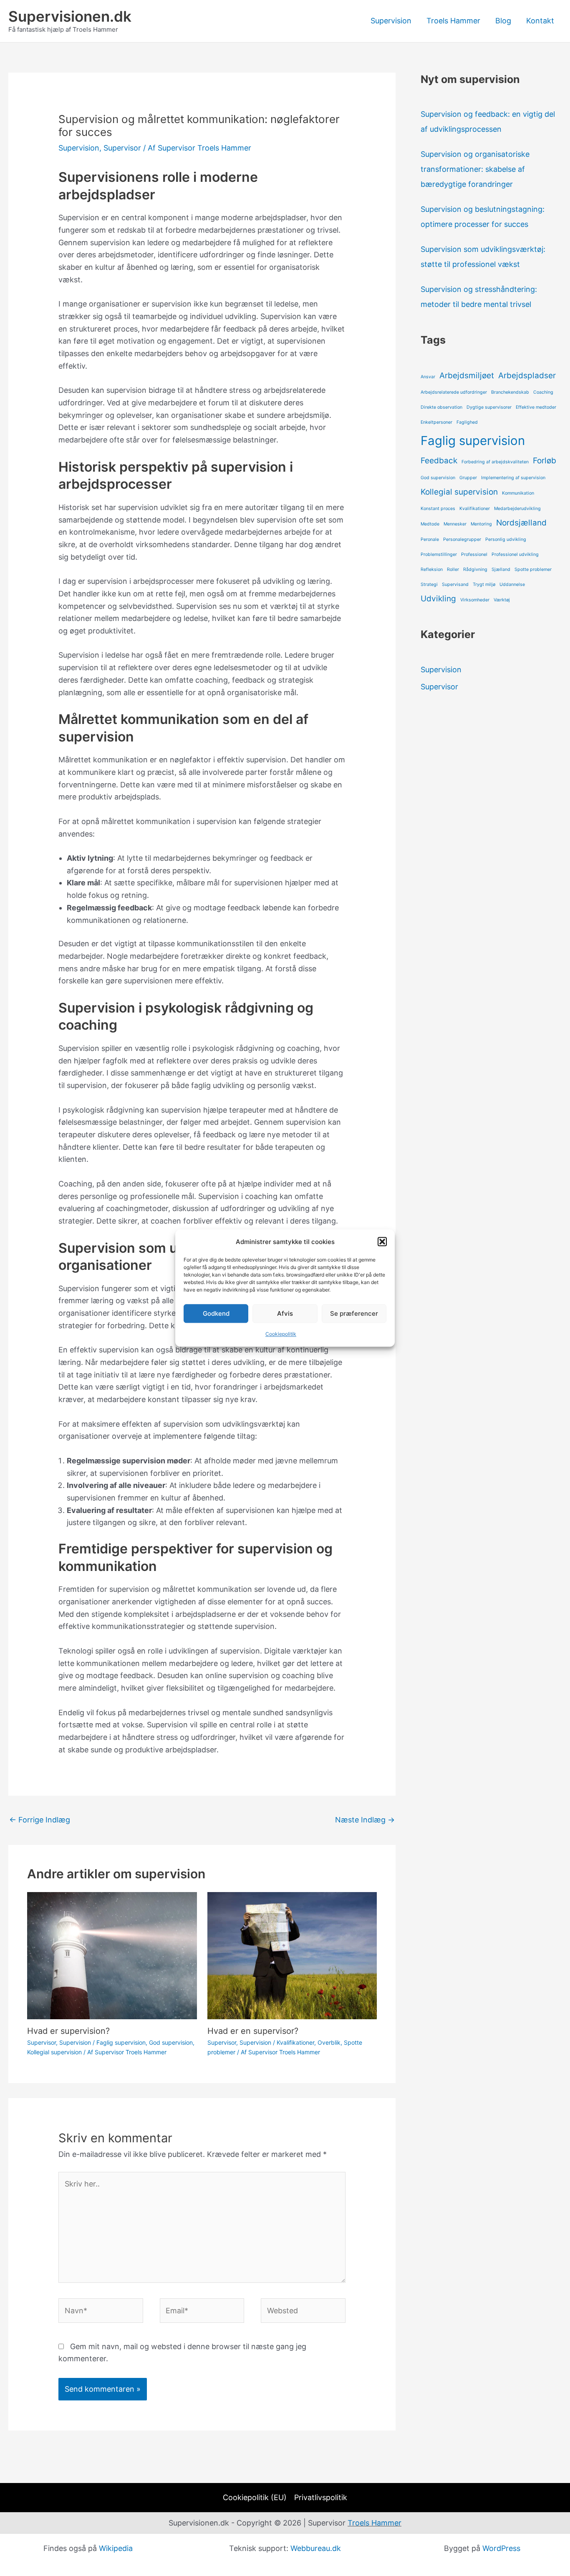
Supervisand (455, 584)
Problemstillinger (439, 554)
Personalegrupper (462, 539)
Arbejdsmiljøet (467, 376)
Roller (453, 569)
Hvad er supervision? (68, 2031)
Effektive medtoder (536, 407)
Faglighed (467, 422)
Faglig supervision (121, 2042)
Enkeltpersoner (436, 422)
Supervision (391, 21)
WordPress (501, 2548)
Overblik (329, 2042)
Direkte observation (441, 407)
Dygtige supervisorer (489, 407)
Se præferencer (354, 1313)
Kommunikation (518, 493)
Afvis (285, 1313)
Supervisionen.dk (70, 16)
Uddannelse (512, 584)
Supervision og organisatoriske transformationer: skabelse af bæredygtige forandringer (475, 169)
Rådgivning (475, 569)
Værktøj (502, 600)
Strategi (429, 584)
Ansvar (428, 377)
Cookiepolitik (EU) (255, 2497)
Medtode (430, 524)
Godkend (216, 1313)
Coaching (543, 392)
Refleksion (432, 569)
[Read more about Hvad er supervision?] (112, 1955)
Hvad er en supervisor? (253, 2031)
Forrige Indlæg (40, 1820)
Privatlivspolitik (321, 2497)
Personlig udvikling (506, 539)
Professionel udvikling (515, 554)
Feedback (439, 461)
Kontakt (540, 21)
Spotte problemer (533, 569)
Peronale (430, 539)
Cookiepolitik (281, 1334)
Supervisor (122, 148)
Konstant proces (438, 509)
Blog (503, 21)
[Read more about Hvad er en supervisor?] (292, 1955)
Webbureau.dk (316, 2548)
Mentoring (481, 524)
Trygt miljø (484, 584)
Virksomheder (475, 600)
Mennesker (455, 524)
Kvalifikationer (295, 2042)
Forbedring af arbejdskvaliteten (495, 462)
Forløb (545, 461)
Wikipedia (116, 2548)
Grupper (468, 478)
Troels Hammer (453, 21)
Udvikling (438, 599)
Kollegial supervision (54, 2052)
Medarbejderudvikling (517, 509)
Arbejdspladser (527, 376)
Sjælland (501, 569)
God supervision (171, 2042)
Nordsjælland (521, 523)
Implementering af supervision (513, 478)
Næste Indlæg (365, 1820)
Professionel (474, 554)
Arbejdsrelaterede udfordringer (454, 392)
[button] (382, 1242)
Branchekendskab (510, 392)
